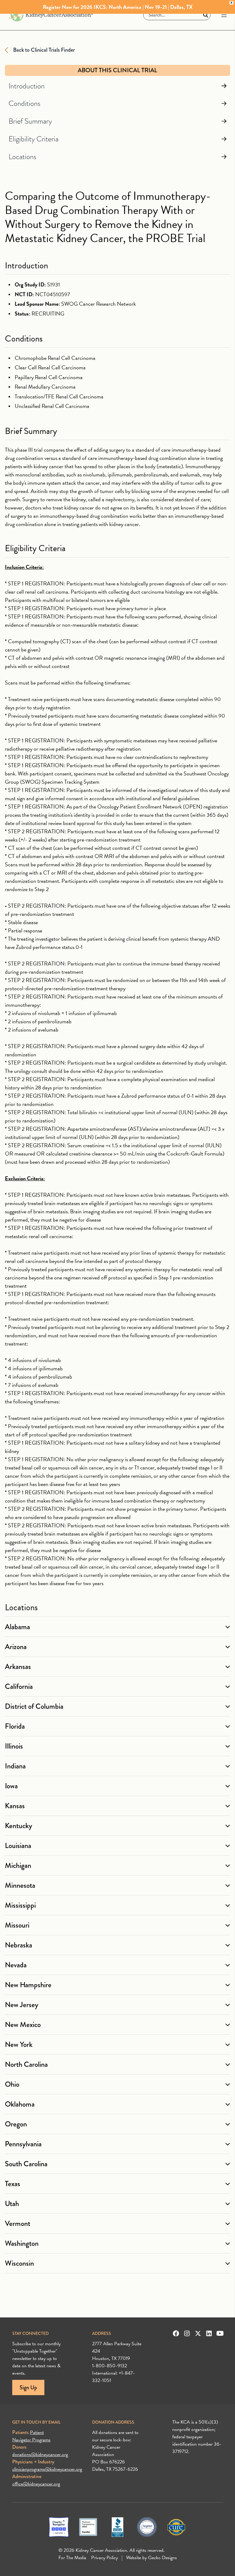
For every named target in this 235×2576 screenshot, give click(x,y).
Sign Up (28, 2387)
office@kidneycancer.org (36, 2484)
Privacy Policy (104, 2558)
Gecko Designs (162, 2558)
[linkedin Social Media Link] (209, 2333)
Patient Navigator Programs (31, 2436)
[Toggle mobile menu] (224, 15)
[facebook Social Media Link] (176, 2333)
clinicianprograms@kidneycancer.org (47, 2469)
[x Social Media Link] (198, 2333)
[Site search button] (206, 15)
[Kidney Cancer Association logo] (51, 15)
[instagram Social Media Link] (187, 2333)
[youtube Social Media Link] (220, 2333)
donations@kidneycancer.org (40, 2455)
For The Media (72, 2558)
